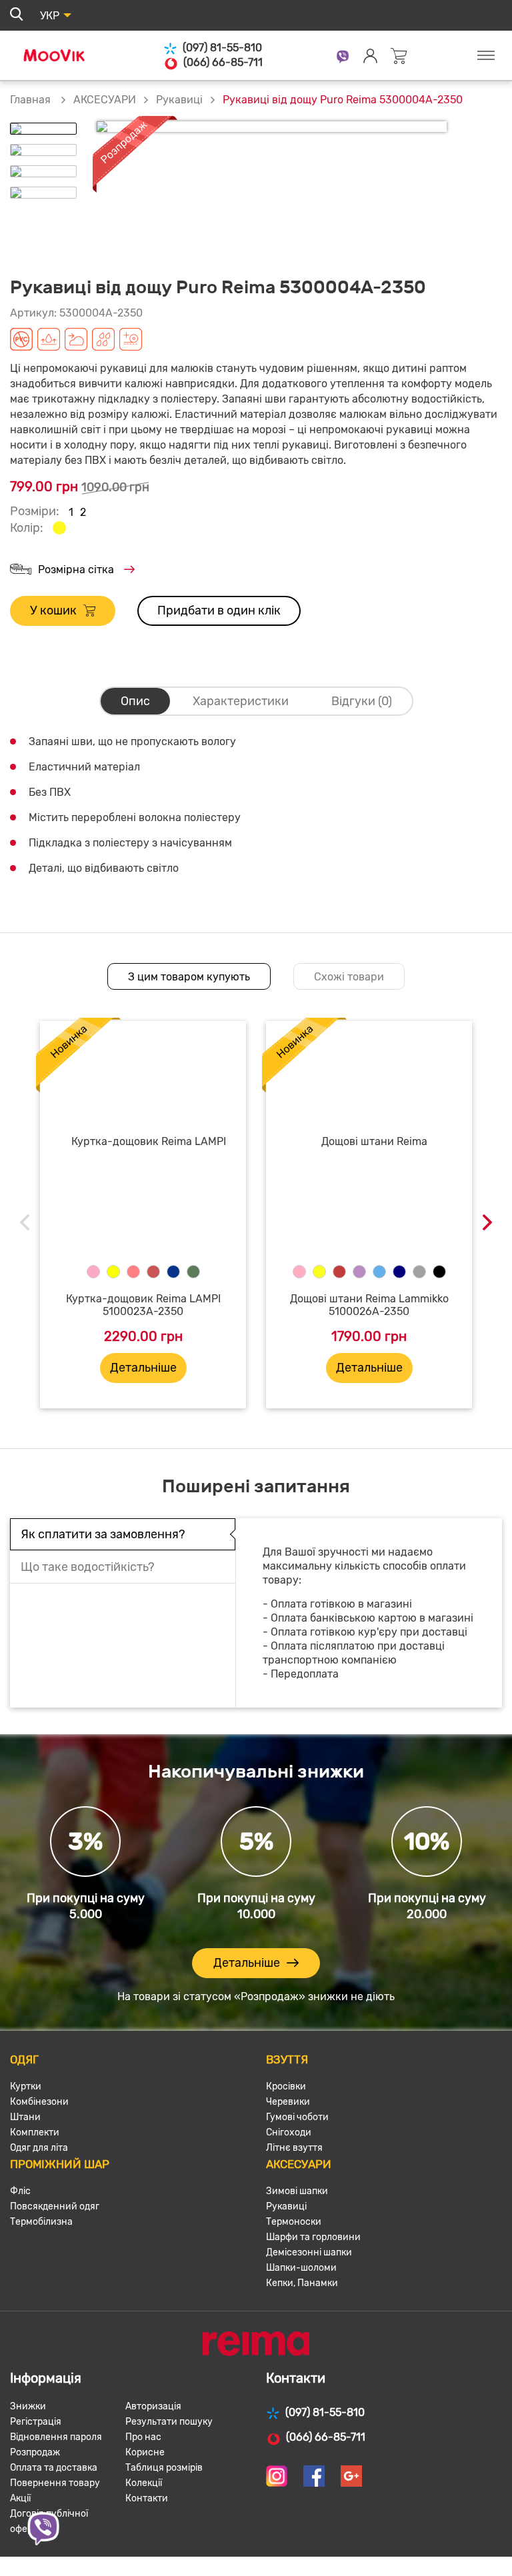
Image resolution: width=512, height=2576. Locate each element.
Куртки (26, 2086)
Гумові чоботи (297, 2117)
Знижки (28, 2406)
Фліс (20, 2191)
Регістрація (36, 2422)
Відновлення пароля (56, 2437)
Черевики (288, 2102)
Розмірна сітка (76, 570)
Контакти (147, 2498)
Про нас (143, 2437)
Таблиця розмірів (164, 2468)
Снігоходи (289, 2132)
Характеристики (241, 701)
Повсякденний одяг (55, 2206)
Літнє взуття (294, 2148)
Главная (30, 100)
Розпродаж (35, 2452)
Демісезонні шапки (309, 2252)
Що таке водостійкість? (88, 1567)
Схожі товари (349, 977)
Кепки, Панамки (302, 2283)
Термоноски (294, 2222)
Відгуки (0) (362, 701)
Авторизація (153, 2406)
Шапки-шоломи (301, 2268)
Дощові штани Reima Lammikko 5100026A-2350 (369, 1305)
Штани (25, 2117)
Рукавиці (179, 100)
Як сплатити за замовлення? (103, 1534)
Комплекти (35, 2132)
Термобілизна (41, 2222)
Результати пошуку (169, 2422)
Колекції (144, 2483)
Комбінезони (39, 2102)
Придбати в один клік (219, 611)
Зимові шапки (297, 2191)
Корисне (145, 2452)
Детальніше (143, 1368)
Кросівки (286, 2086)
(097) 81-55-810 (222, 48)
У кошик (53, 611)
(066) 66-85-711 (223, 62)
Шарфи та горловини (313, 2237)
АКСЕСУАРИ (105, 100)
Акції (20, 2498)
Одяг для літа (39, 2148)
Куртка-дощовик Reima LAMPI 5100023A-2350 (143, 1305)
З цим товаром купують (189, 977)
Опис (135, 701)
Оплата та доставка (54, 2468)
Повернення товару (55, 2483)
